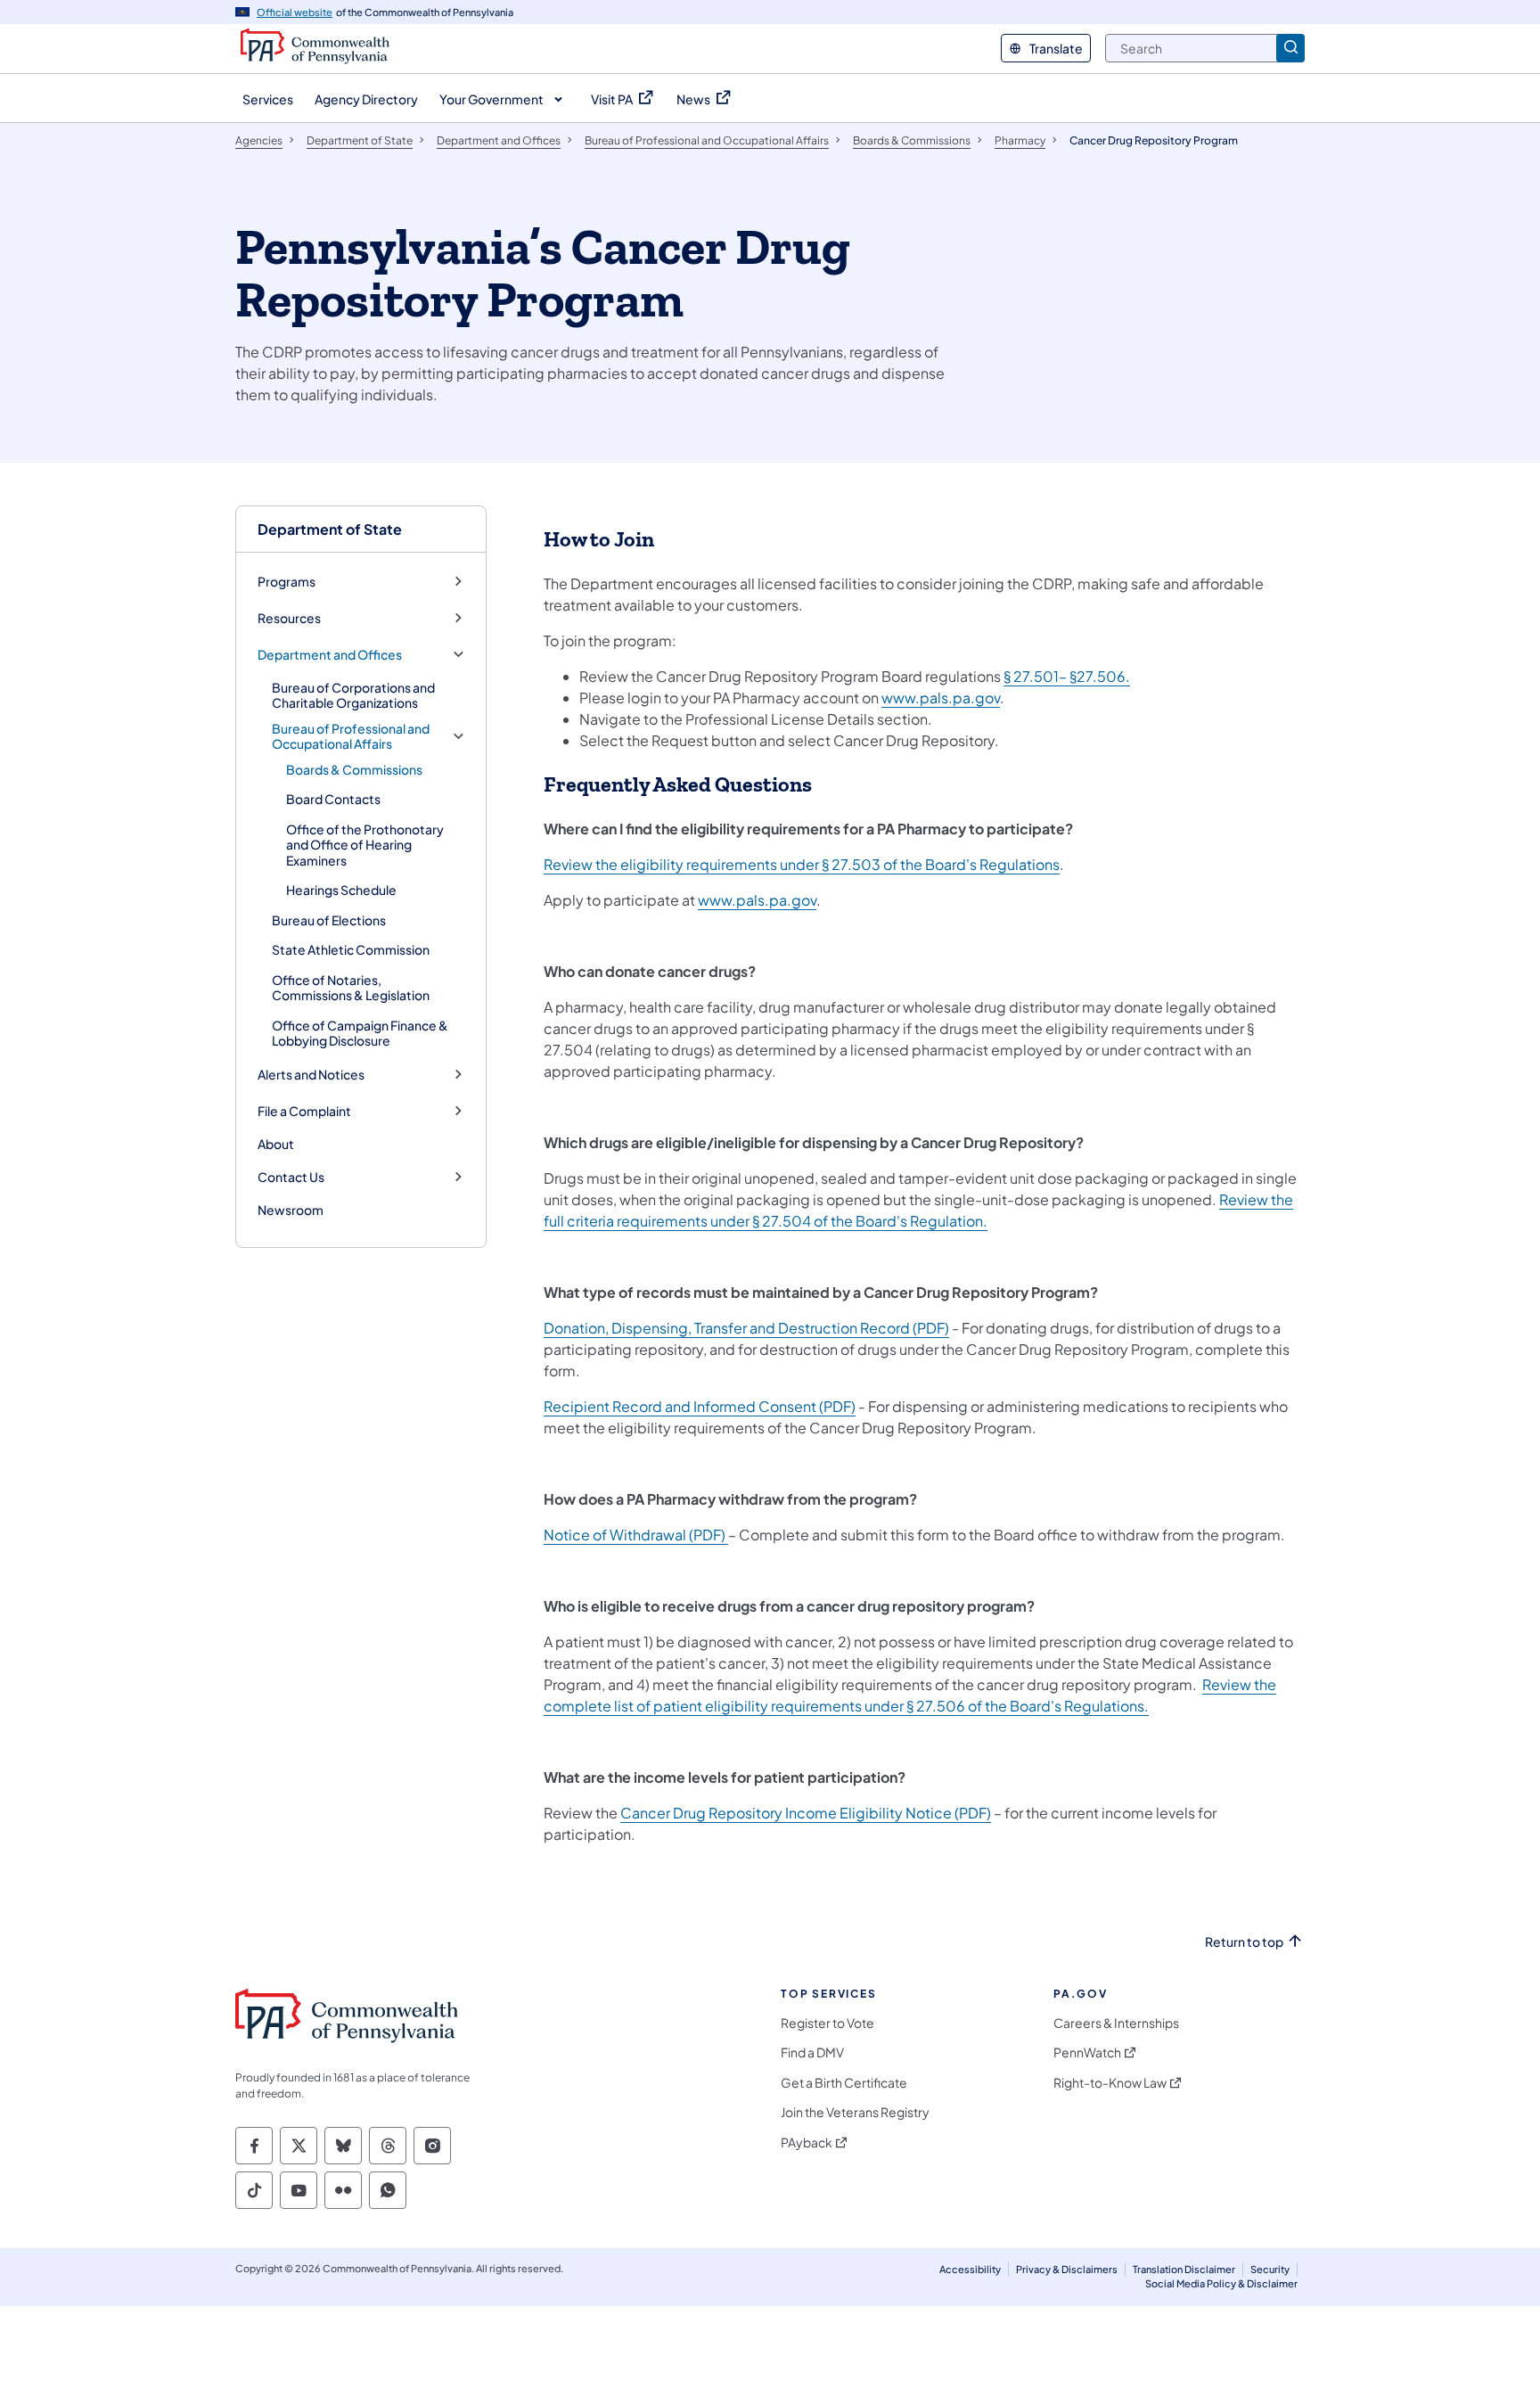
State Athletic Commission (351, 949)
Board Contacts (333, 799)
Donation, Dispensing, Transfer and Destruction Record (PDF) (746, 1328)
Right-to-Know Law (1110, 2083)
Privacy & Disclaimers (1067, 2269)
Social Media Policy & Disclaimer (1221, 2283)
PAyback (807, 2143)
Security (1270, 2269)
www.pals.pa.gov (941, 698)
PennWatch (1087, 2052)
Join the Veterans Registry (855, 2112)
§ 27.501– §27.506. (1067, 676)
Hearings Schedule (341, 890)
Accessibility (970, 2269)
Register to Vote (827, 2023)
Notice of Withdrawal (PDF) (636, 1535)
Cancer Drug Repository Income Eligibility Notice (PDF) (806, 1813)
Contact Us (291, 1177)
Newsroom (291, 1210)
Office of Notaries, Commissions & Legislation (351, 988)
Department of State (330, 529)
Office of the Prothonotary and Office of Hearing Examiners (365, 845)
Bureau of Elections (329, 920)
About (276, 1144)
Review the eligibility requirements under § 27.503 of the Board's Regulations (802, 864)
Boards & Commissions (354, 769)
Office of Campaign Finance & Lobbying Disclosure (360, 1033)
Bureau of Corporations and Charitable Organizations (353, 695)
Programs (287, 582)
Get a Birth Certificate (844, 2083)
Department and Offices (330, 655)
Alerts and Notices (311, 1075)
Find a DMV (812, 2052)
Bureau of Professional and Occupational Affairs (351, 737)
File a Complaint (304, 1111)
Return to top (1244, 1942)
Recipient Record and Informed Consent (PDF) (700, 1406)
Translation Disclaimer (1184, 2269)
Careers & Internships (1116, 2023)
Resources (289, 618)
